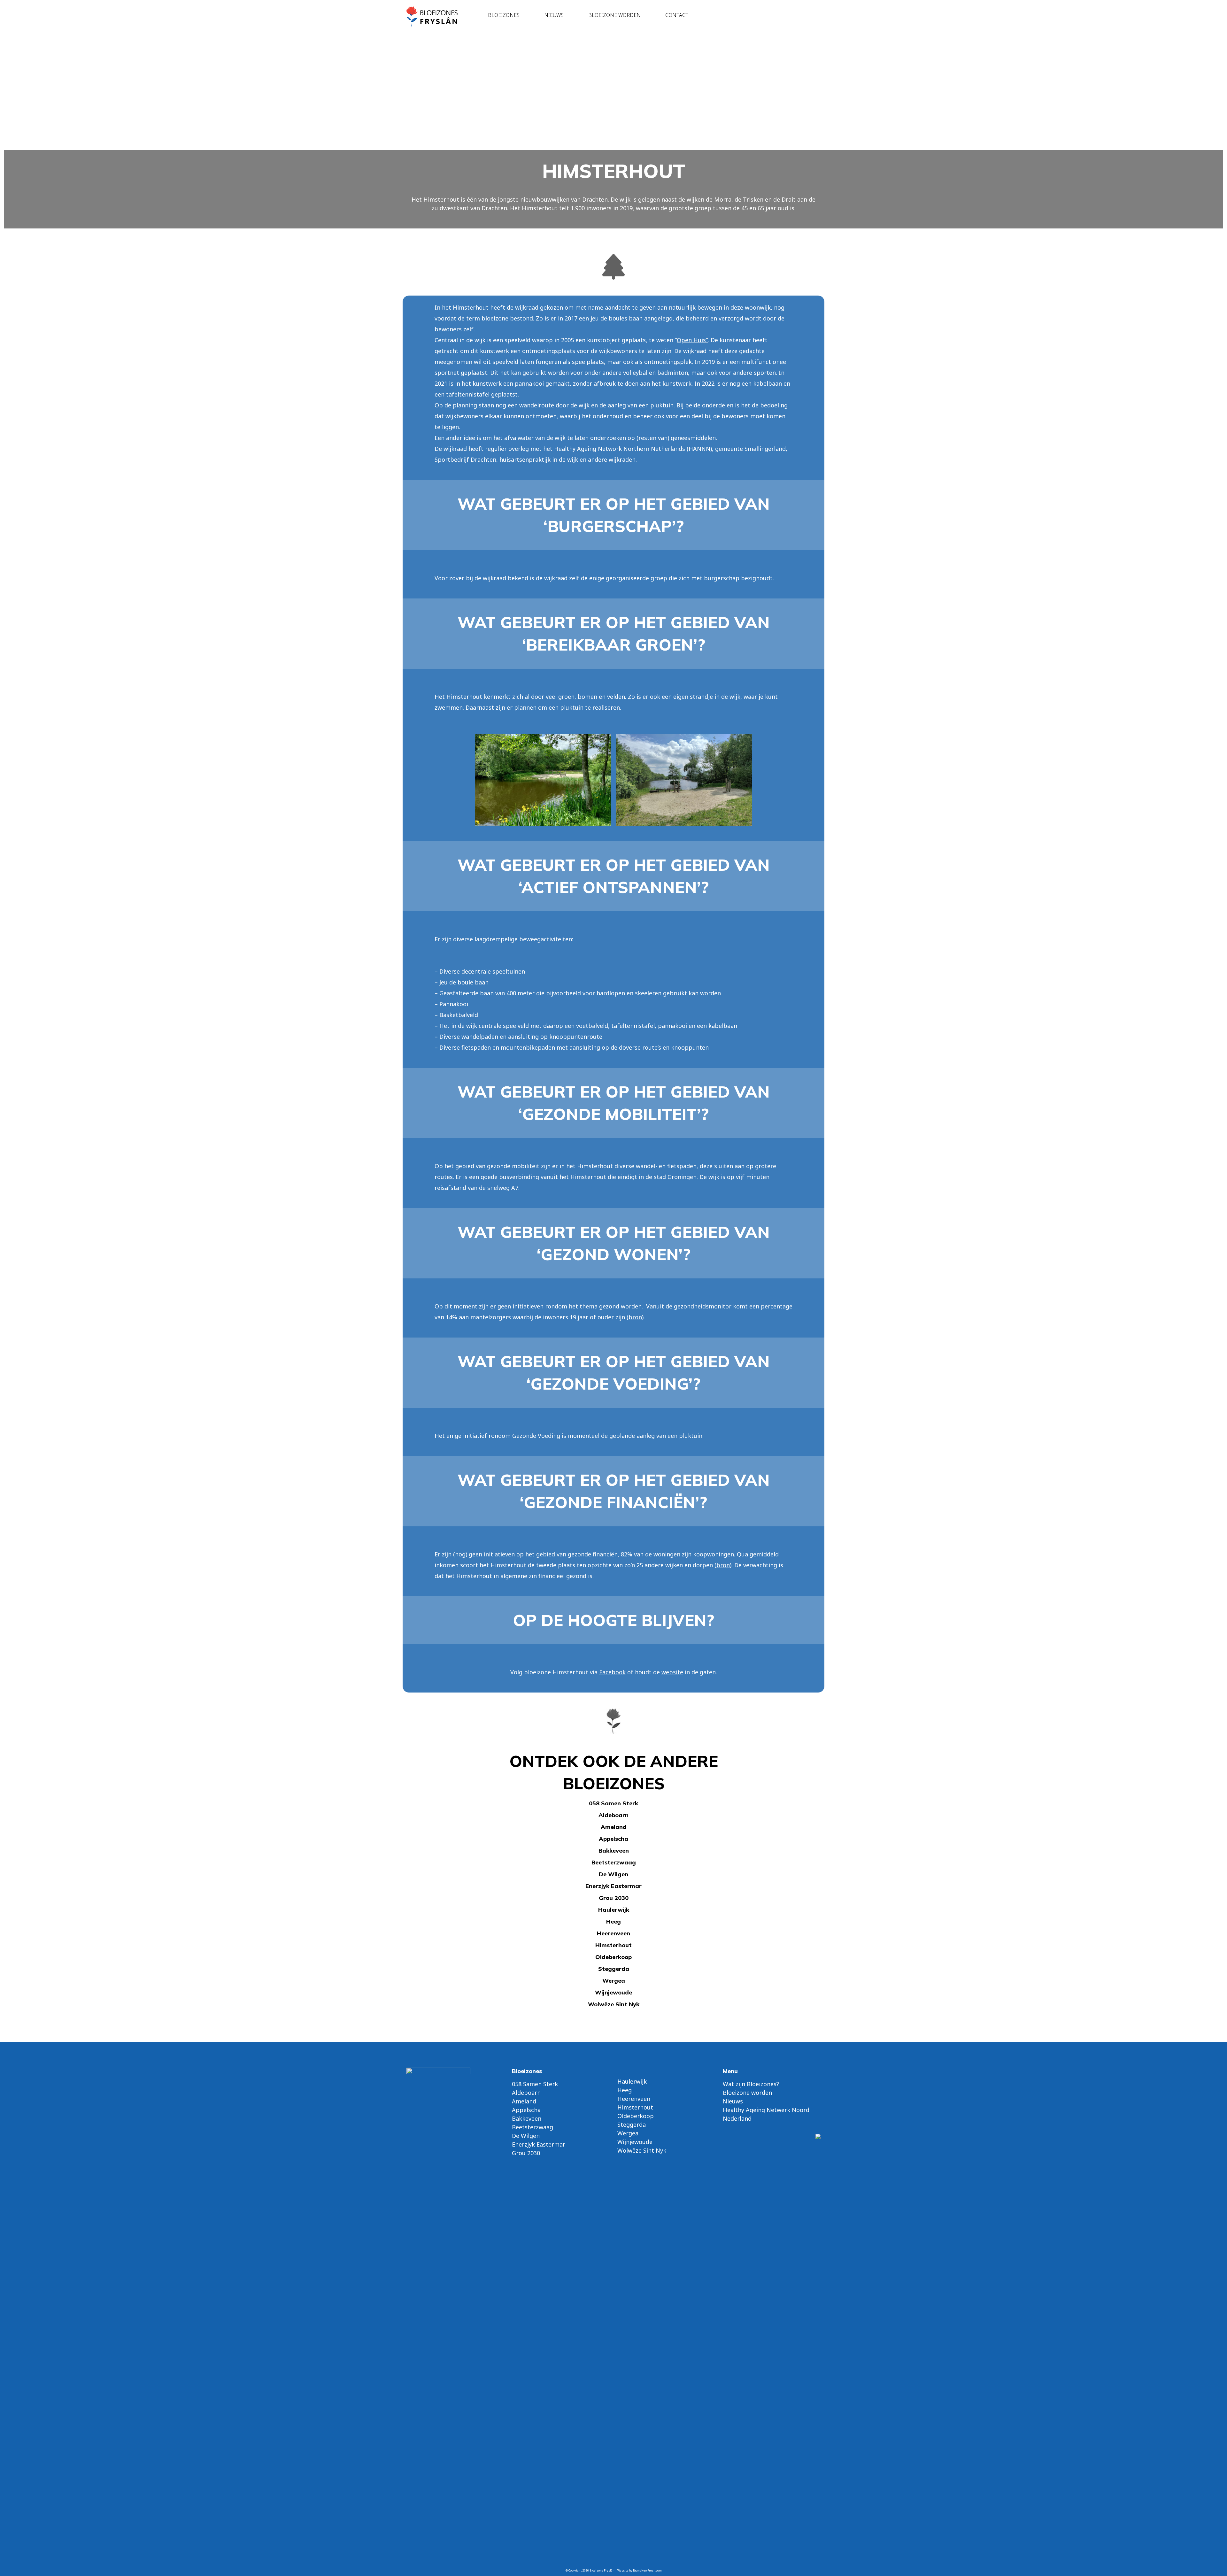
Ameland (614, 1827)
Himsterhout (613, 1945)
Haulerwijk (614, 1910)
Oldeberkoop (613, 1957)
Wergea (614, 1981)
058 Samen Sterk (613, 1803)
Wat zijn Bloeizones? (751, 2084)
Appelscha (613, 1839)
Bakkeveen (614, 1851)
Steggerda (614, 1969)
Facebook (612, 1672)
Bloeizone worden (614, 15)
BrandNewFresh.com (647, 2570)
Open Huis (691, 340)
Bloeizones (504, 15)
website (672, 1672)
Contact (677, 15)
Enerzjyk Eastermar (613, 1886)
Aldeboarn (613, 1815)
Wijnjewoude (613, 1992)
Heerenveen (613, 1933)
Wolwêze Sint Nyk (614, 2004)
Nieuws (554, 15)
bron (635, 1317)
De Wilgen (613, 1874)
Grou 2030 (614, 1898)
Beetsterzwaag (614, 1862)
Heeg (613, 1921)
